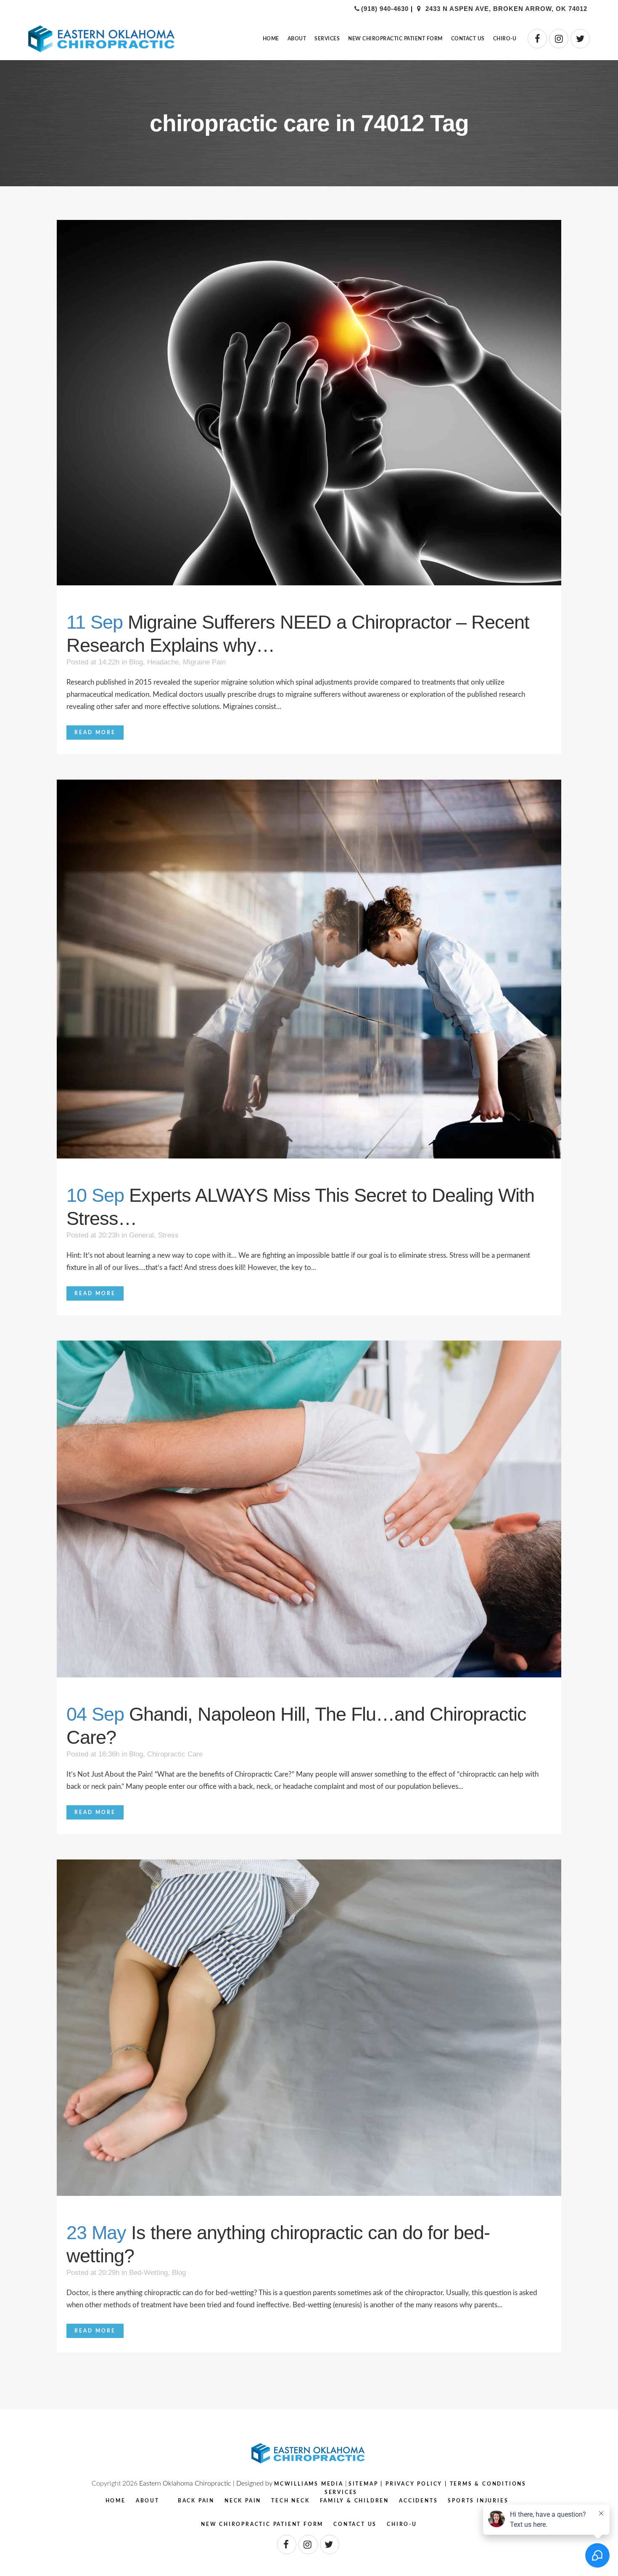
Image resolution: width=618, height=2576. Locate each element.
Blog (136, 662)
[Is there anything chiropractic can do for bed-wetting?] (309, 2028)
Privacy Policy (414, 2484)
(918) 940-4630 (385, 9)
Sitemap (363, 2484)
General (141, 1235)
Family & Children (355, 2501)
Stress (168, 1235)
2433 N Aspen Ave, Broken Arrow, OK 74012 (505, 9)
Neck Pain (243, 2501)
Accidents (418, 2501)
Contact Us (355, 2524)
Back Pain (196, 2501)
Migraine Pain (204, 662)
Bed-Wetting (148, 2273)
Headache (163, 662)
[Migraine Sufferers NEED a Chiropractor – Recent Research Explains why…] (309, 403)
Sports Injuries (478, 2501)
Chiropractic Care (175, 1754)
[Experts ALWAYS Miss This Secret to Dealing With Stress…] (309, 969)
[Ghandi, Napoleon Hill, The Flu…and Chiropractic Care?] (309, 1509)
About (148, 2501)
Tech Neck (290, 2501)
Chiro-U (402, 2524)
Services (341, 2492)
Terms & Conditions (488, 2484)
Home (116, 2501)
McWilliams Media (309, 2484)
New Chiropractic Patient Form (262, 2524)
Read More (95, 733)
